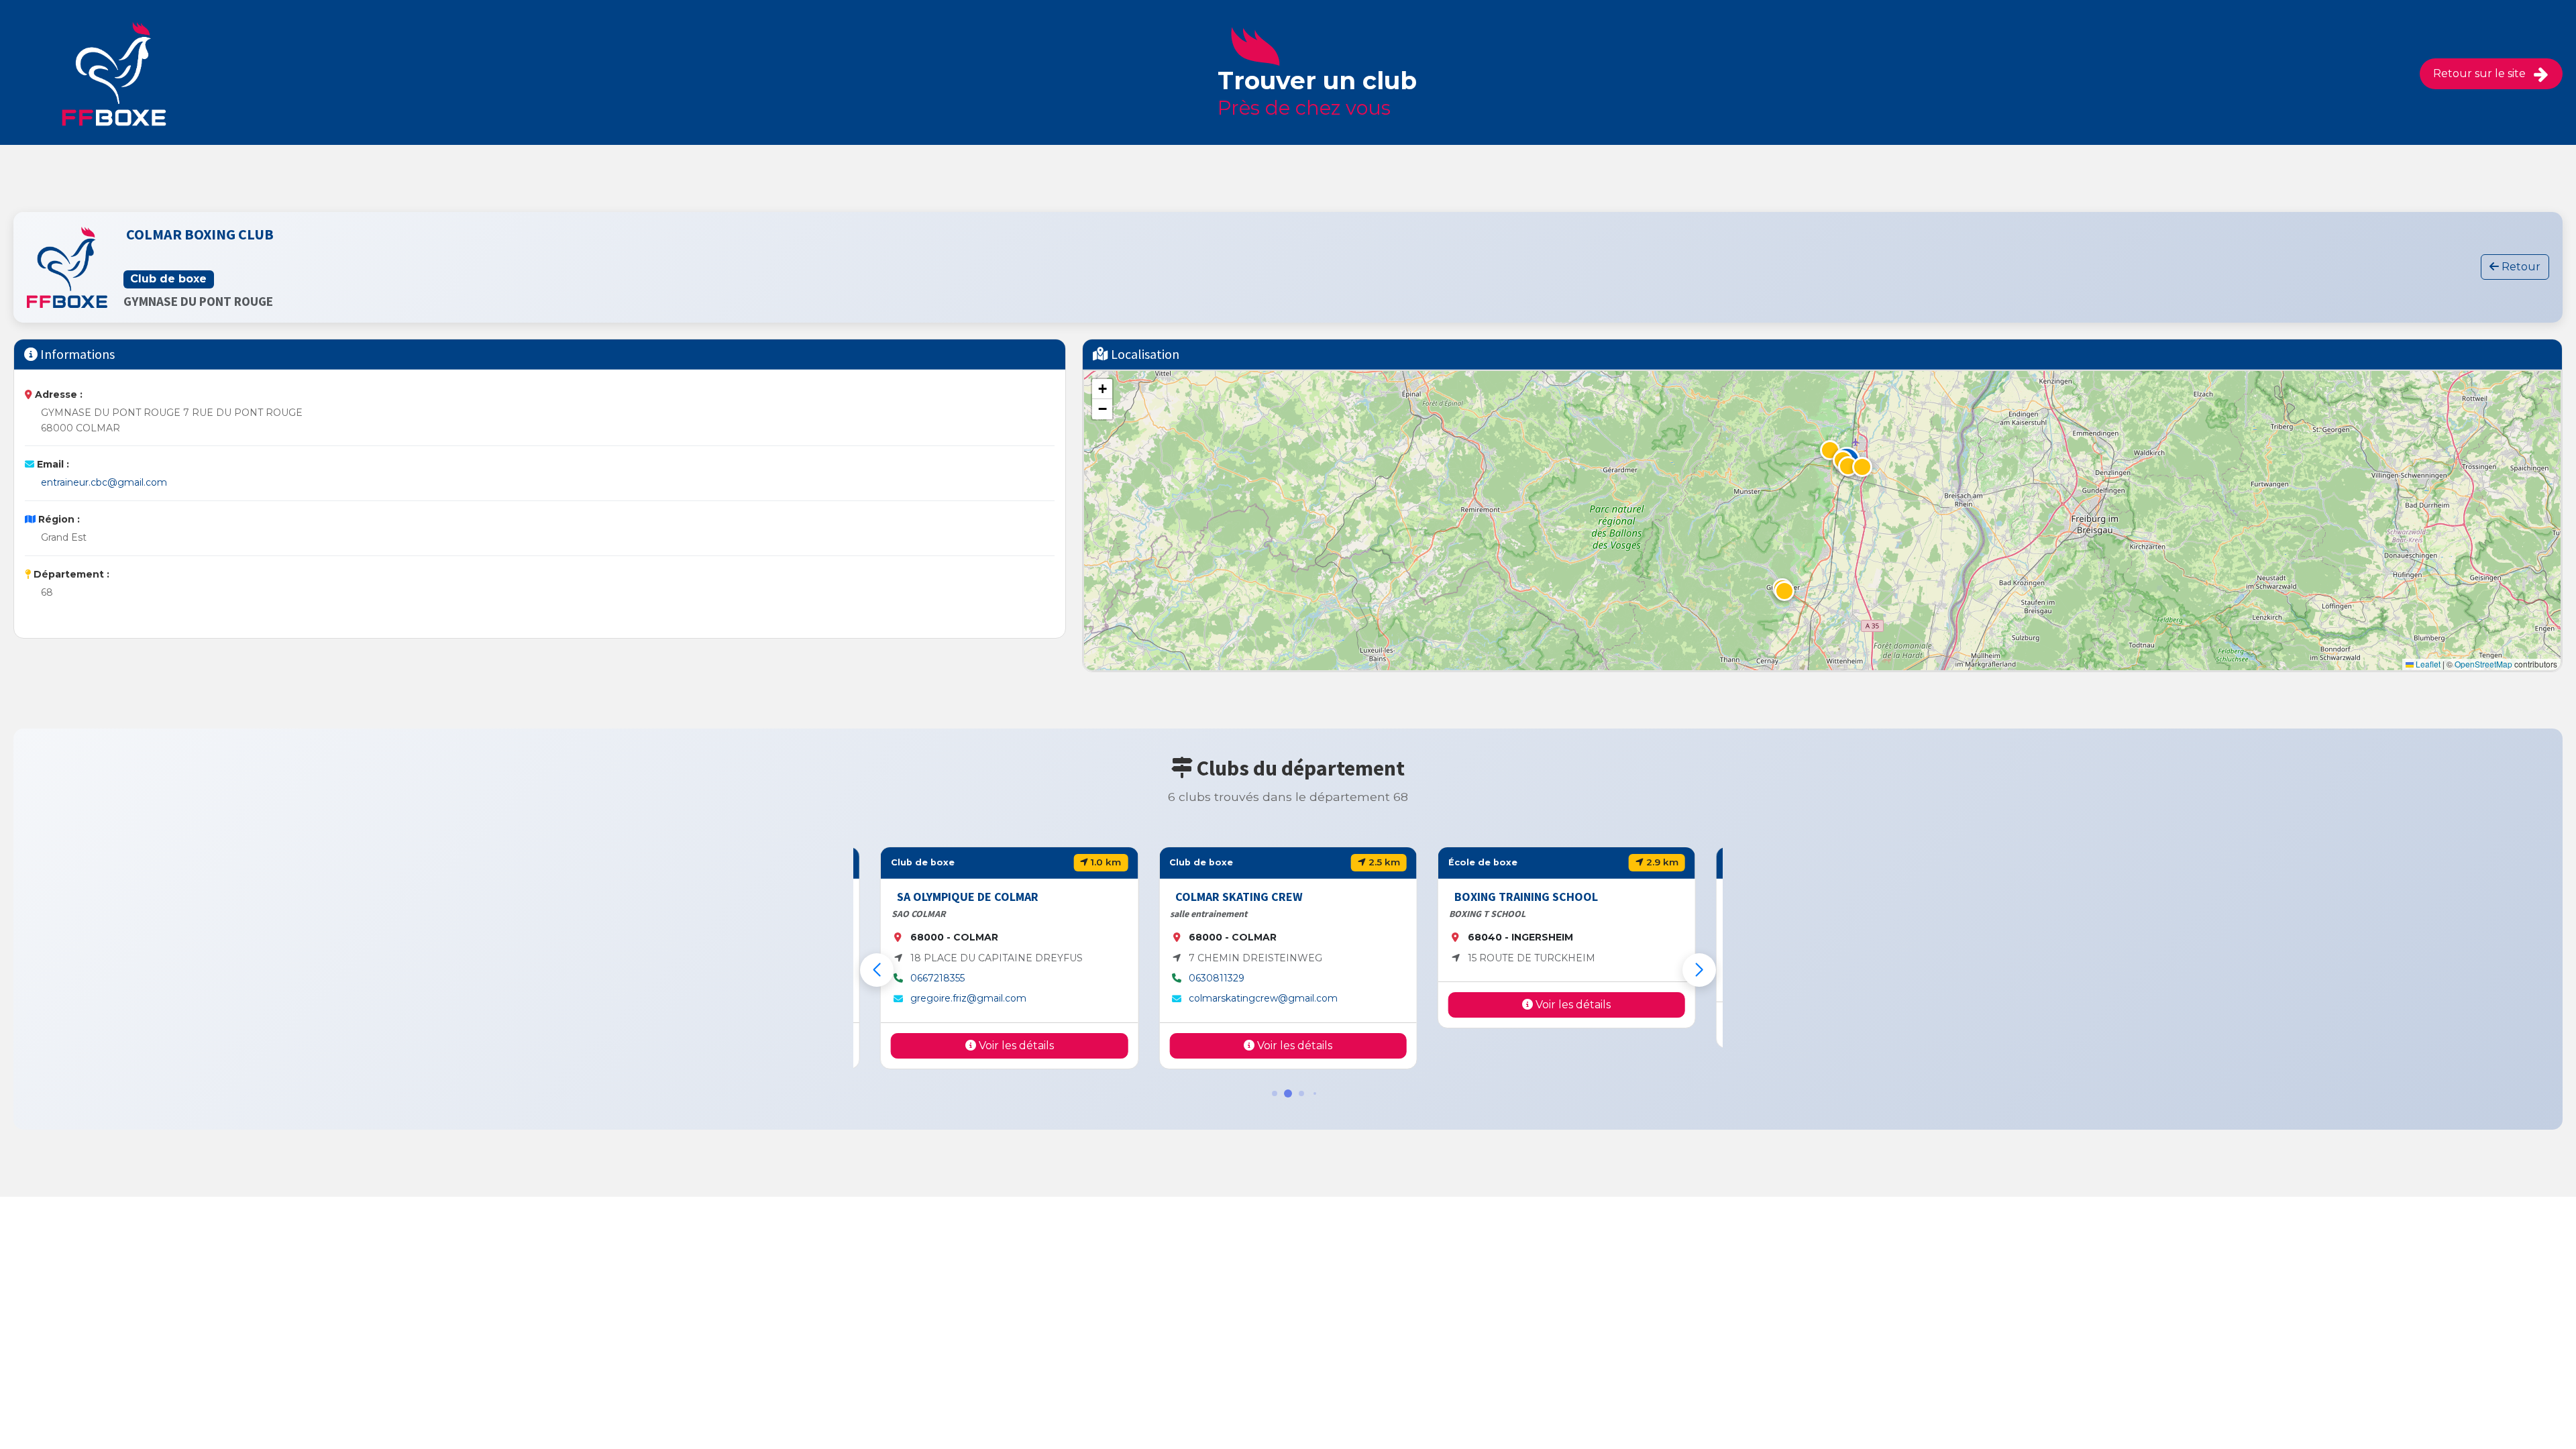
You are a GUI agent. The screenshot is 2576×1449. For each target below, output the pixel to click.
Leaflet (2427, 664)
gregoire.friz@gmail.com (968, 998)
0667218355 (937, 978)
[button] (1848, 466)
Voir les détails (1015, 1045)
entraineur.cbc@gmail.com (104, 482)
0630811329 (1217, 978)
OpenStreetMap (2483, 664)
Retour (2520, 267)
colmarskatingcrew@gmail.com (1263, 998)
